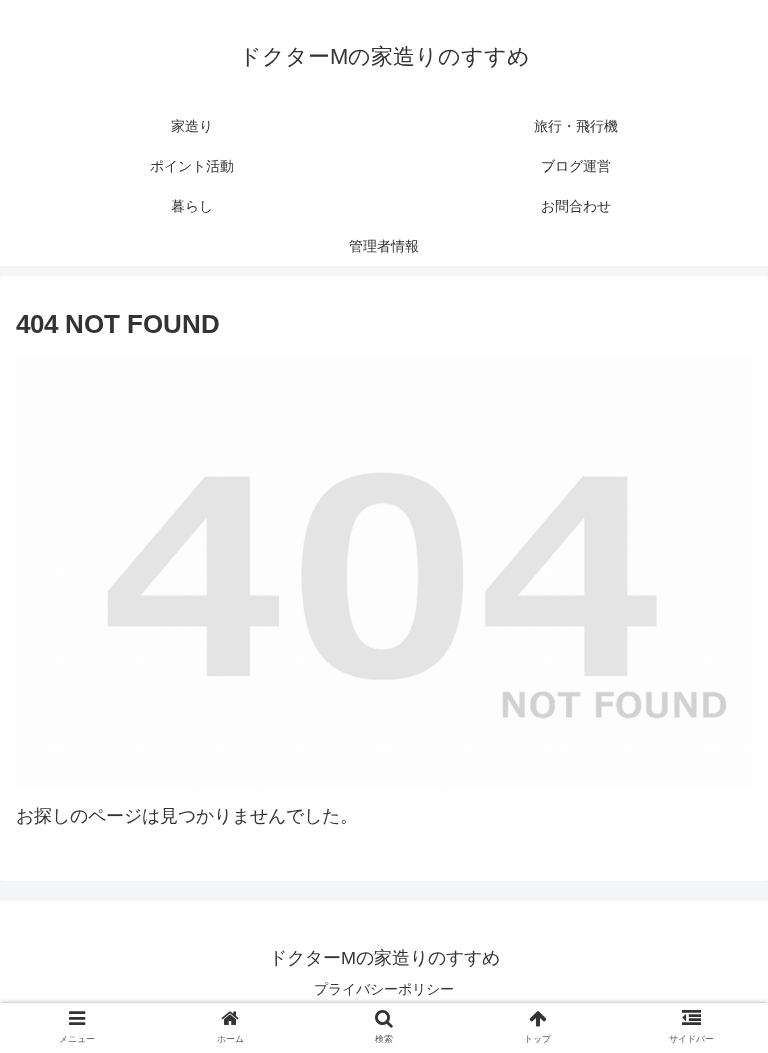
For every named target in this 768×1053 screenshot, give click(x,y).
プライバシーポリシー (384, 989)
